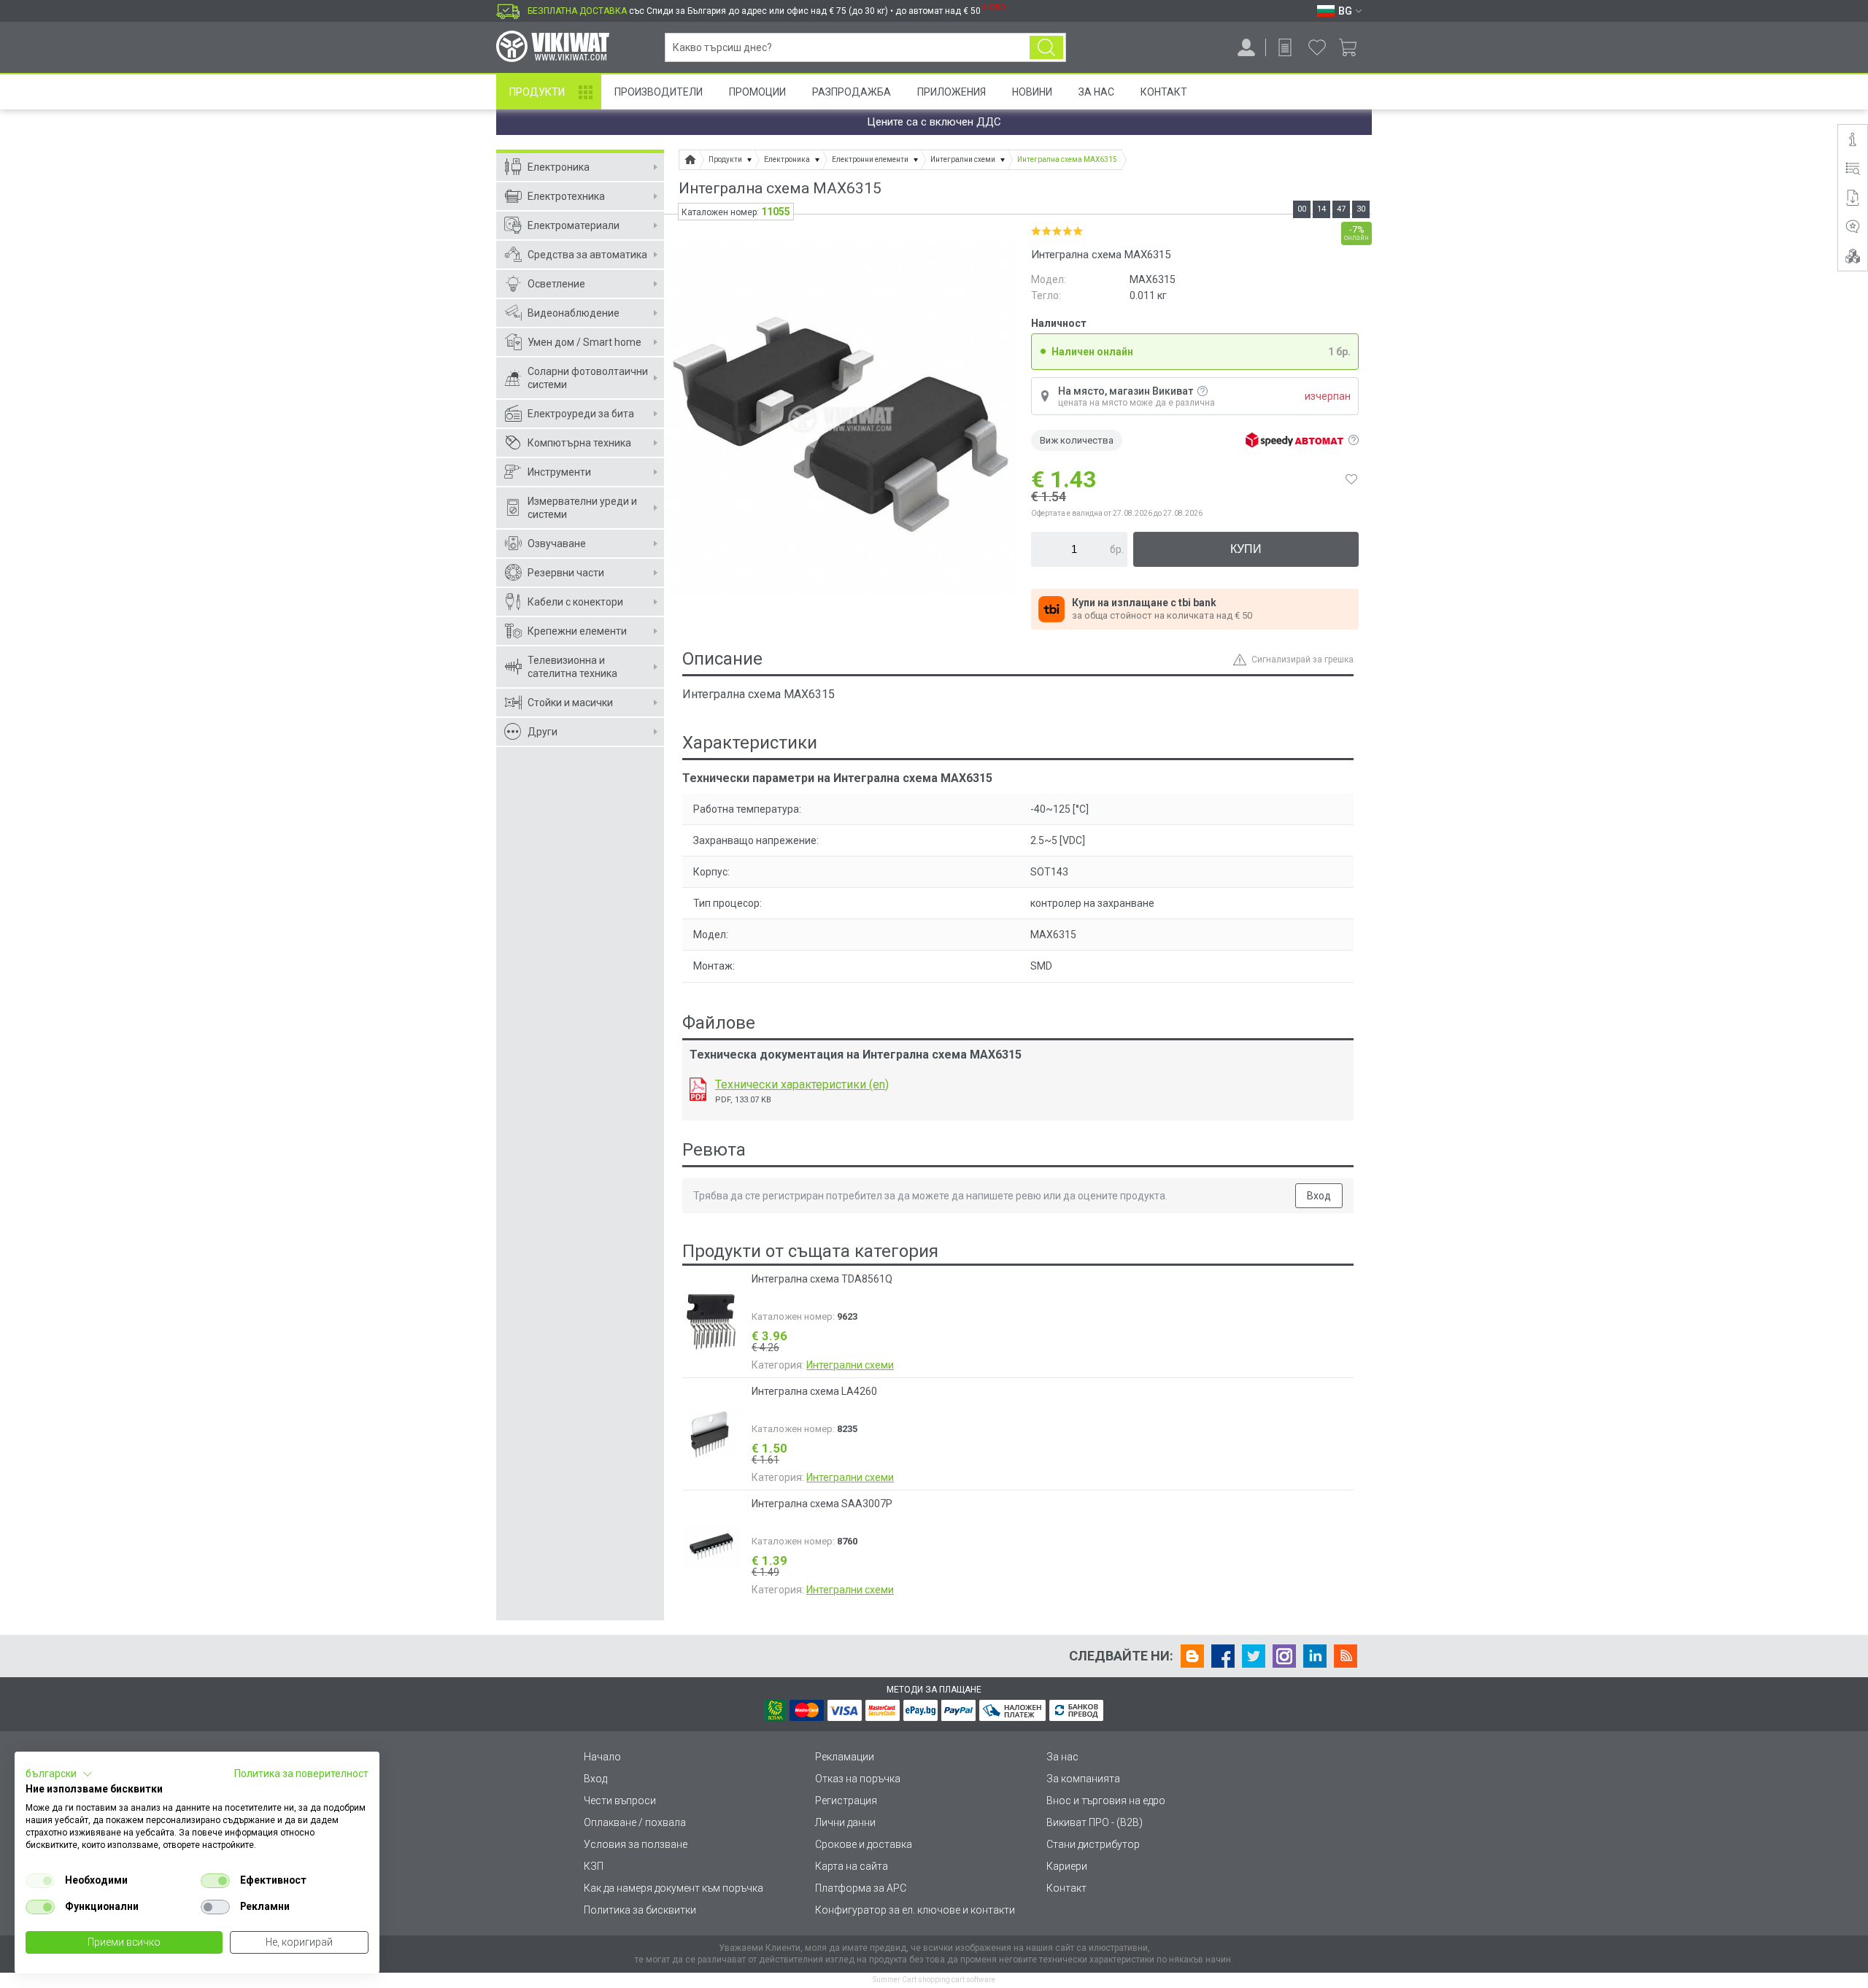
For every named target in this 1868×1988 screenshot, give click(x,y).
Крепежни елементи (577, 631)
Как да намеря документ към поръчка (674, 1888)
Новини (1032, 92)
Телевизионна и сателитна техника (572, 667)
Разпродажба (852, 92)
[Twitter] (1254, 1656)
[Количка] (1353, 47)
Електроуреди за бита (581, 414)
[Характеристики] (1853, 169)
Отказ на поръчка (858, 1779)
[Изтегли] (698, 1089)
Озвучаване (557, 544)
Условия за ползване (636, 1844)
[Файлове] (1853, 198)
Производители (659, 92)
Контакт (1164, 92)
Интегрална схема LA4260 (814, 1391)
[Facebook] (1223, 1656)
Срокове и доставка (864, 1844)
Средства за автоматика (587, 255)
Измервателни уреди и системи (582, 508)
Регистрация (846, 1801)
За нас (1062, 1757)
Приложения (952, 92)
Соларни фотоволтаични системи (588, 378)
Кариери (1067, 1866)
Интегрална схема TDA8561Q (822, 1279)
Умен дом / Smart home (584, 342)
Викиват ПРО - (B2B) (1095, 1822)
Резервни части (566, 573)
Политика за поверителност (301, 1774)
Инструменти (559, 472)
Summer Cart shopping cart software (934, 1980)
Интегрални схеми (850, 1365)
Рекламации (845, 1757)
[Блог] (1192, 1656)
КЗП (594, 1866)
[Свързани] (1853, 256)
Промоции (757, 92)
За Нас (1096, 92)
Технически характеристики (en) (802, 1084)
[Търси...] (1046, 47)
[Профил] (1246, 47)
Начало (602, 1757)
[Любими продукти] (1317, 47)
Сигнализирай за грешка (1302, 660)
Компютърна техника (579, 443)
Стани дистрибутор (1093, 1844)
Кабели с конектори (575, 602)
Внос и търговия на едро (1106, 1801)
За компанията (1083, 1779)
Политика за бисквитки (640, 1910)
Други (543, 732)
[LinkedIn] (1315, 1656)
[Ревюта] (1853, 227)
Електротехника (566, 196)
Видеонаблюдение (574, 313)
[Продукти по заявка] (1285, 47)
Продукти (537, 92)
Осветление (556, 284)
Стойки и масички (570, 703)
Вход (1319, 1196)
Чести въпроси (620, 1801)
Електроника (559, 167)
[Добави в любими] (1351, 479)
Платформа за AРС (861, 1888)
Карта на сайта (852, 1866)
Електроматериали (574, 225)
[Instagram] (1284, 1656)
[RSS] (1346, 1656)
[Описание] (1853, 139)
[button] (59, 1774)
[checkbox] (40, 1881)
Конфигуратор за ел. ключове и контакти (915, 1910)
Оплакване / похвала (635, 1822)
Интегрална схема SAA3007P (822, 1504)
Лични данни (845, 1822)
